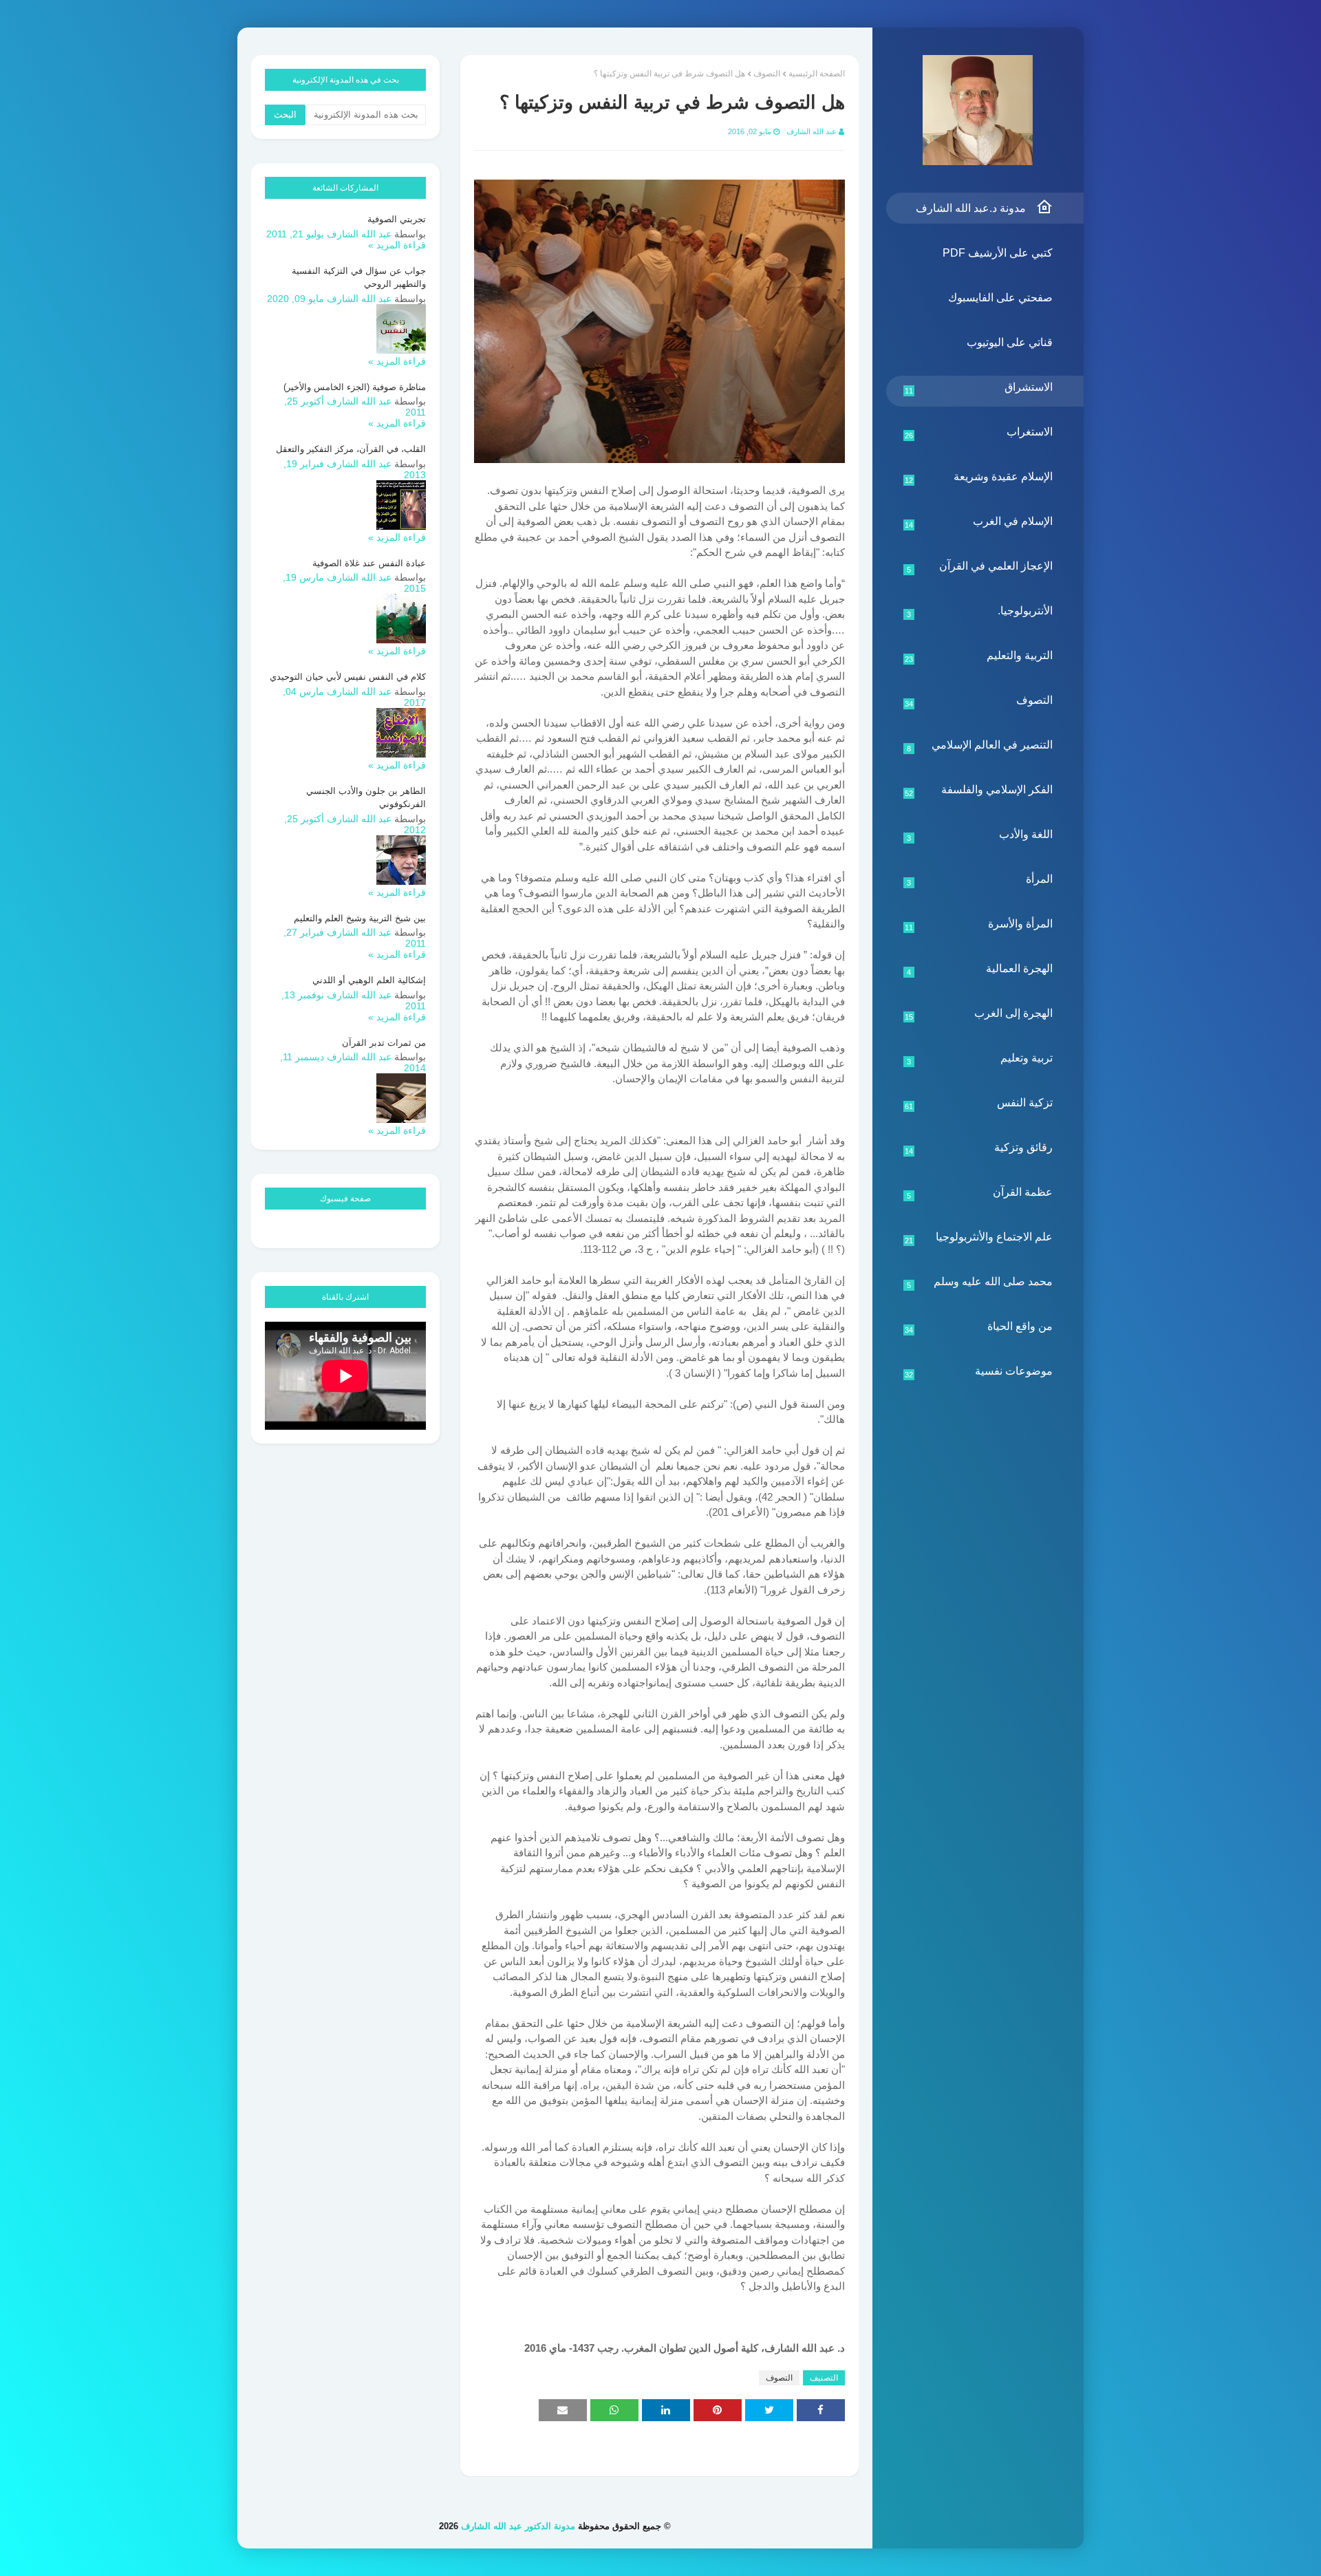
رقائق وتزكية (979, 1148)
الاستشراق (979, 388)
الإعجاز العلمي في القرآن (980, 567)
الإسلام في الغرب (979, 522)
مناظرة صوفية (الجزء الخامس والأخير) (355, 387)
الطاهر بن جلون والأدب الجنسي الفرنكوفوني (366, 798)
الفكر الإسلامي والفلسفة (979, 791)
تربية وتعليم (980, 1059)
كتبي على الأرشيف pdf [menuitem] (998, 253)
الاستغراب (979, 433)
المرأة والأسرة (979, 925)
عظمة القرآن (980, 1193)
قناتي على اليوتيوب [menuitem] (1010, 342)
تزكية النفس (979, 1104)
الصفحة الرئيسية (817, 74)
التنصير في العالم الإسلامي (980, 746)
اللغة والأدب (980, 835)
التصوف (979, 701)
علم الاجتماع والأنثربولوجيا (979, 1238)
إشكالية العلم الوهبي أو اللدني (369, 980)
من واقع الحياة (979, 1327)
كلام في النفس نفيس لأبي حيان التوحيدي (348, 677)
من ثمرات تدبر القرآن (384, 1043)
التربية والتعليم (979, 656)
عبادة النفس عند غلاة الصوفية (369, 563)
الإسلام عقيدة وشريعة (979, 477)
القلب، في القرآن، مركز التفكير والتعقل (351, 449)
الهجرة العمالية (980, 969)
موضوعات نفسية (979, 1372)
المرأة (980, 880)
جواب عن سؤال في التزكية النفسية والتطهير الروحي (359, 278)
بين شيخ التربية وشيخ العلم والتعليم (360, 918)
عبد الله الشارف (812, 131)
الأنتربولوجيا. (980, 612)
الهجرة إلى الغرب (979, 1014)
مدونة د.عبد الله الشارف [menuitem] (971, 208)
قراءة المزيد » (397, 245)
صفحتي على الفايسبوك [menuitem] (1000, 298)
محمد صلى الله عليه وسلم (980, 1282)
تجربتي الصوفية (397, 219)
